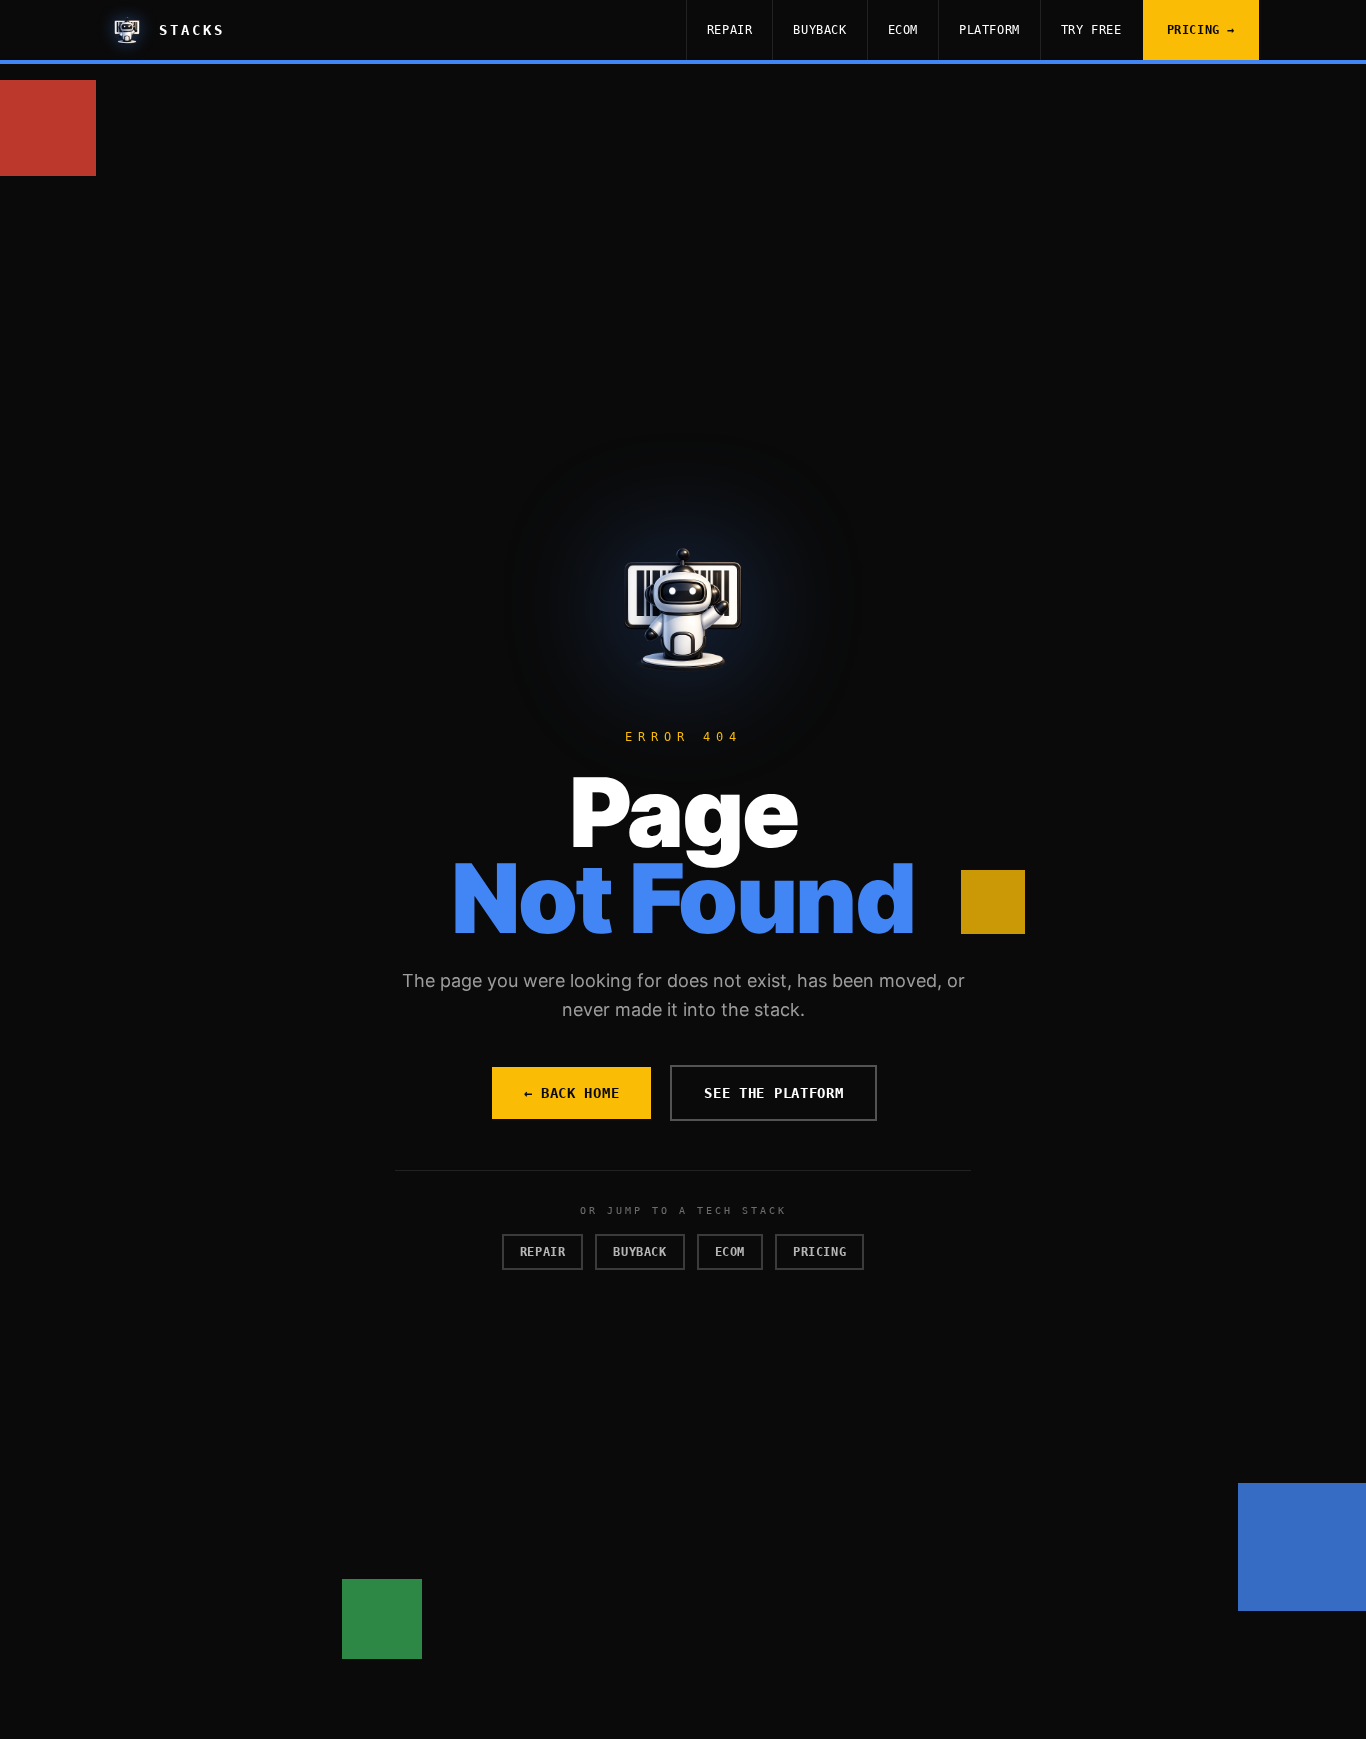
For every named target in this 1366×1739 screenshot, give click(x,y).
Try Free (1091, 30)
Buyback (819, 30)
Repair (730, 30)
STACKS (192, 30)
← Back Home (572, 1093)
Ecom (903, 30)
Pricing (819, 1252)
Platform (989, 30)
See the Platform (773, 1093)
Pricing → (1201, 30)
